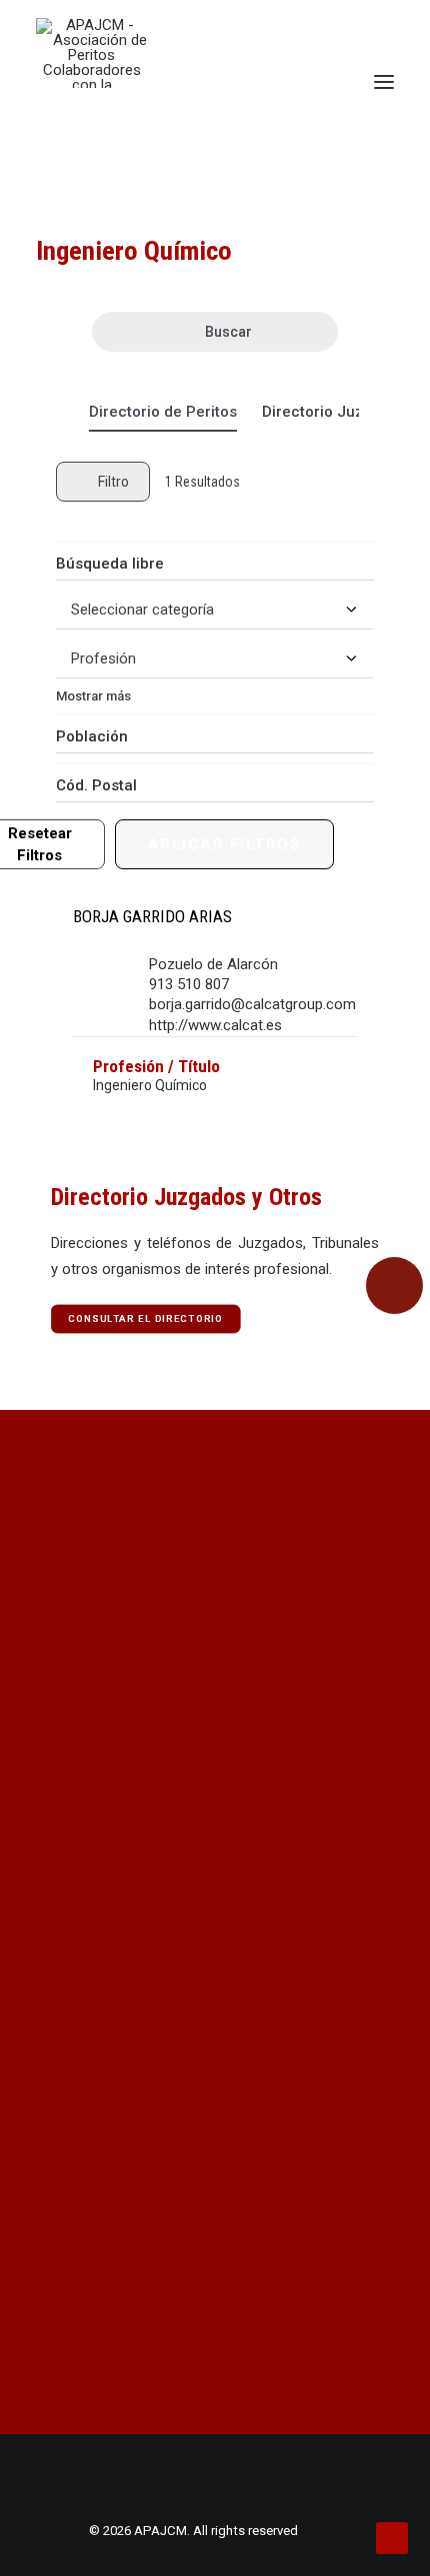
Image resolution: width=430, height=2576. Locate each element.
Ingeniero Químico (150, 1085)
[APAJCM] (91, 53)
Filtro (113, 482)
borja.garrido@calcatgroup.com (252, 1004)
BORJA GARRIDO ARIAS (152, 916)
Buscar (228, 332)
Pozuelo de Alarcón (213, 964)
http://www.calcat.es (215, 1025)
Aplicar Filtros (225, 844)
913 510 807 (189, 984)
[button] (384, 82)
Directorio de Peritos (163, 412)
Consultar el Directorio (146, 1318)
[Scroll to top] (392, 2537)
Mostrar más (93, 696)
